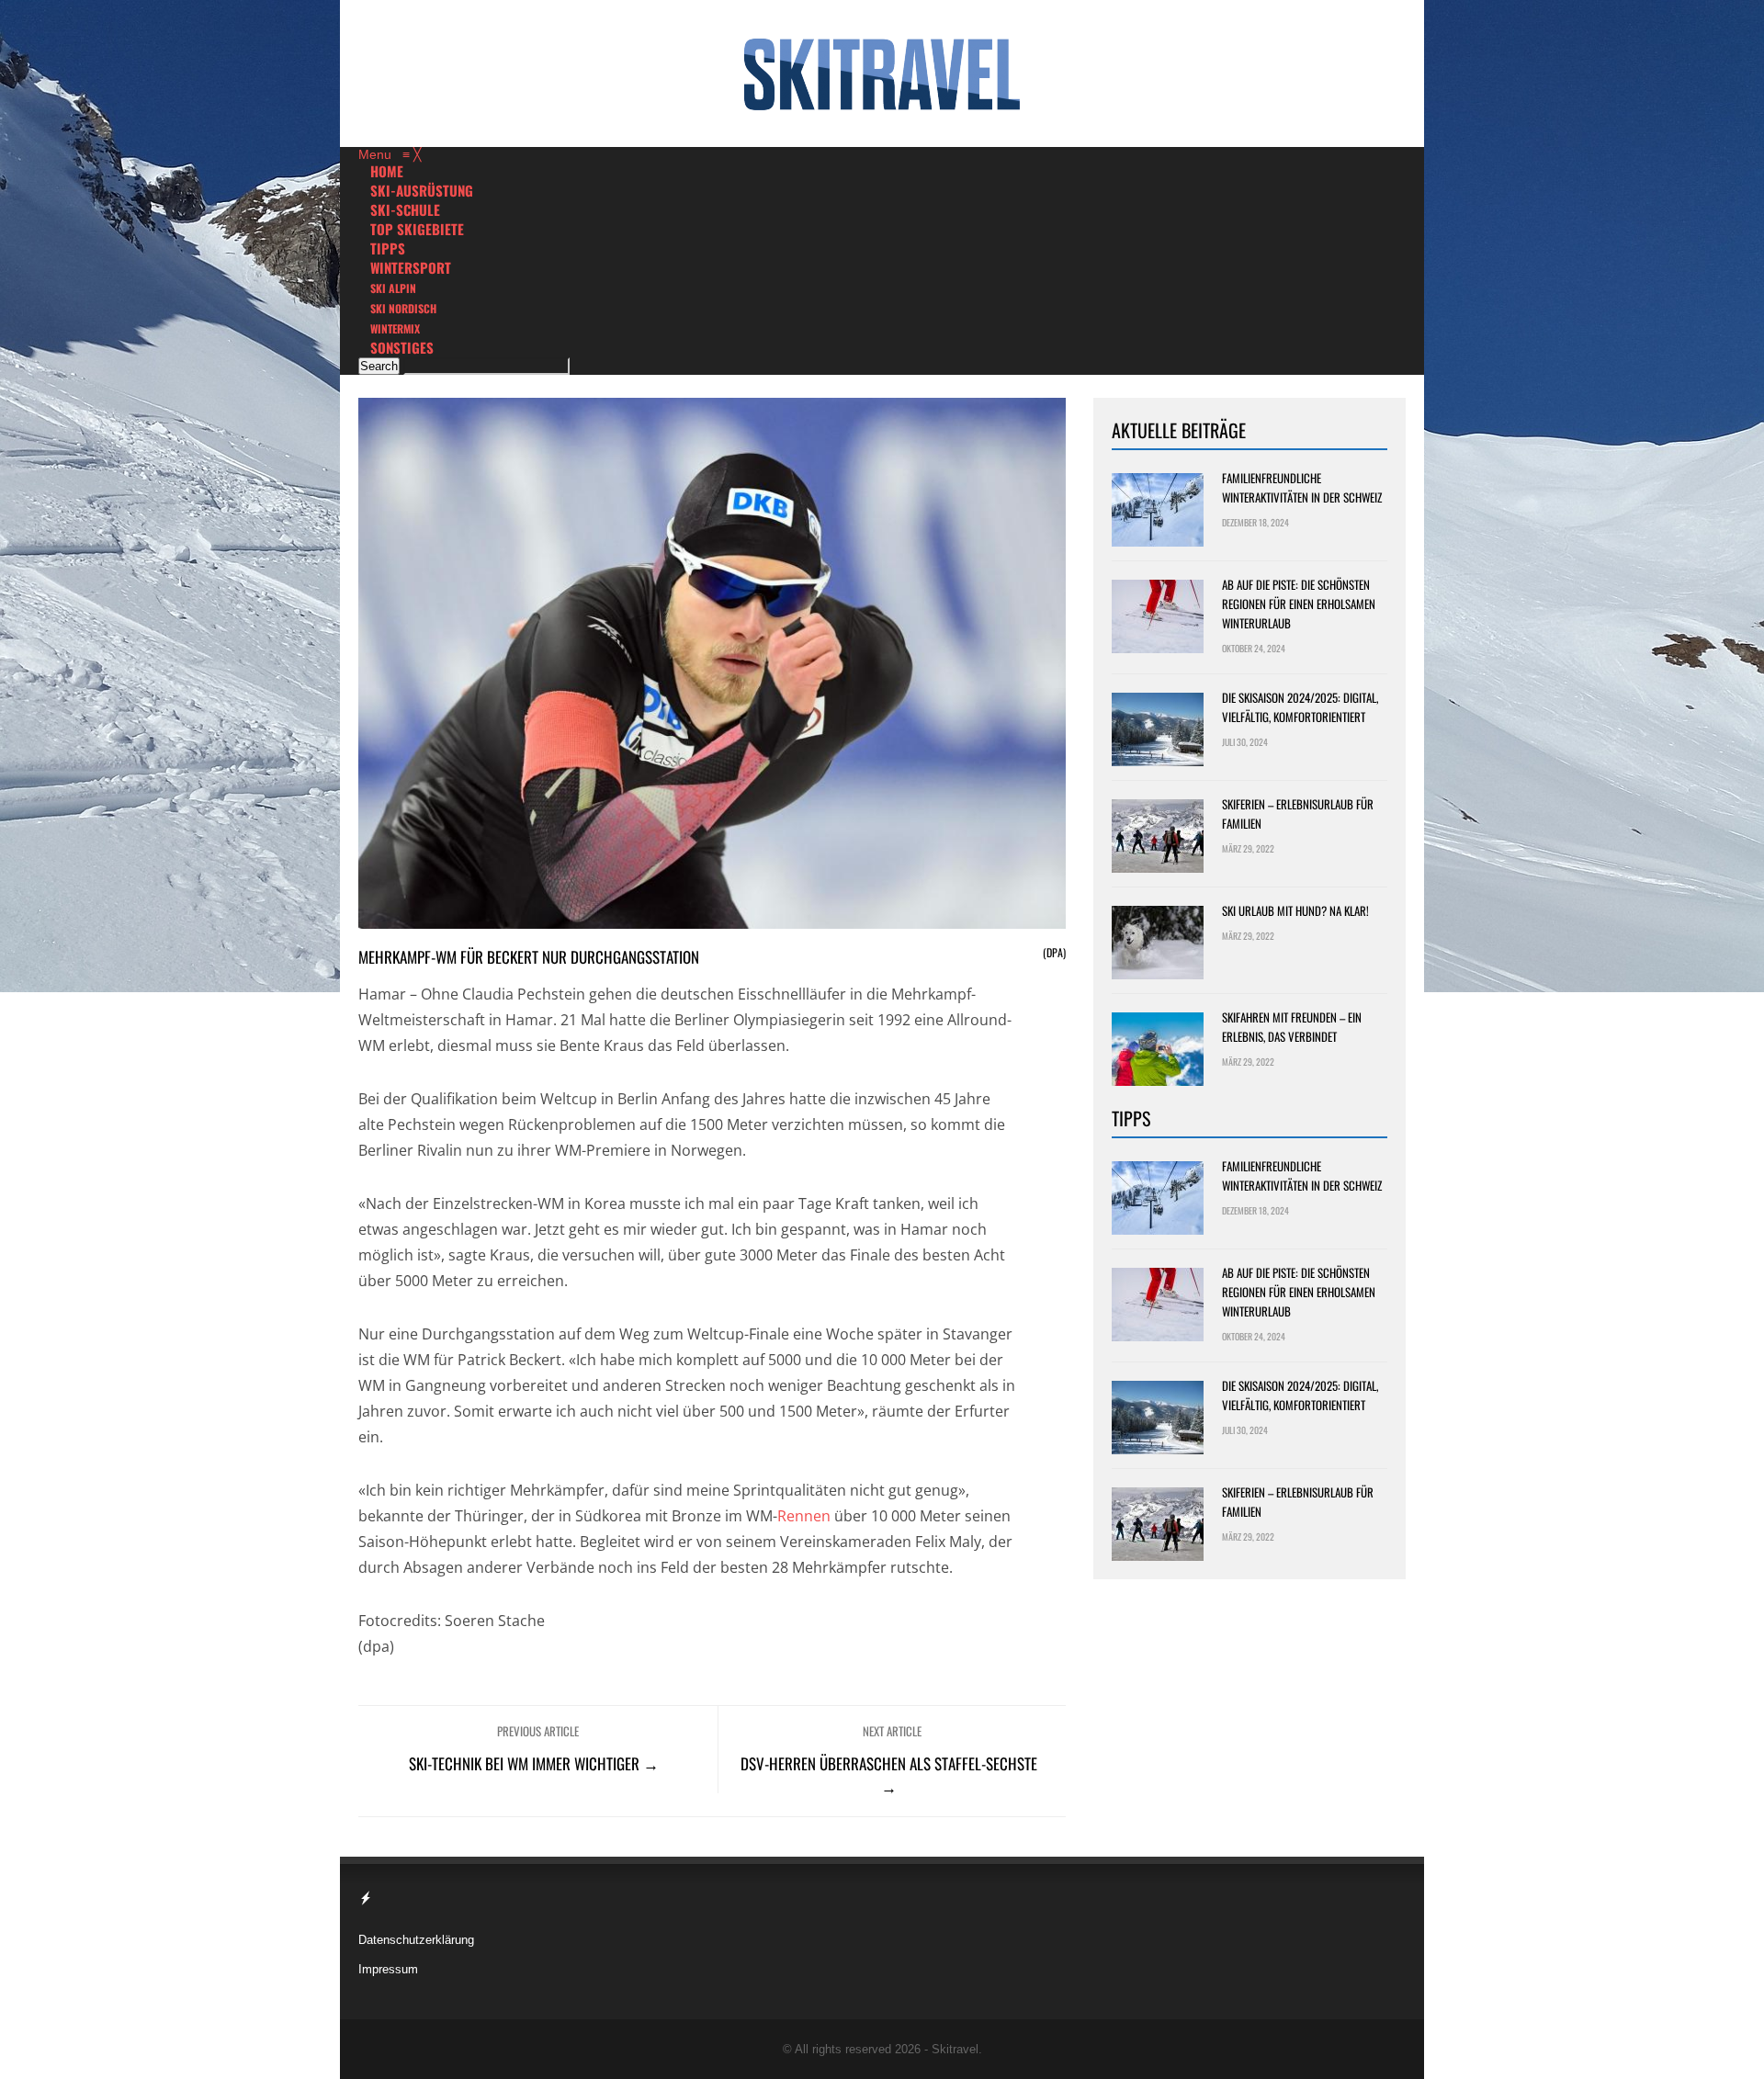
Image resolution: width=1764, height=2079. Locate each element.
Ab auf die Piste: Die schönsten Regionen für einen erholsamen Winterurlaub (1299, 604)
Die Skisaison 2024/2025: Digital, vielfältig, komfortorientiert (1300, 707)
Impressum (388, 1969)
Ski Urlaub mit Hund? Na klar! (1295, 910)
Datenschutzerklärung (416, 1940)
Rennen (804, 1516)
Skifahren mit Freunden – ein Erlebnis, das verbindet (1292, 1027)
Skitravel (955, 2049)
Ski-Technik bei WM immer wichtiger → (534, 1763)
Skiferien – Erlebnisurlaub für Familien (1298, 814)
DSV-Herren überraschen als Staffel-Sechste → (889, 1775)
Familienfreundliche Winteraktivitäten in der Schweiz (1302, 487)
